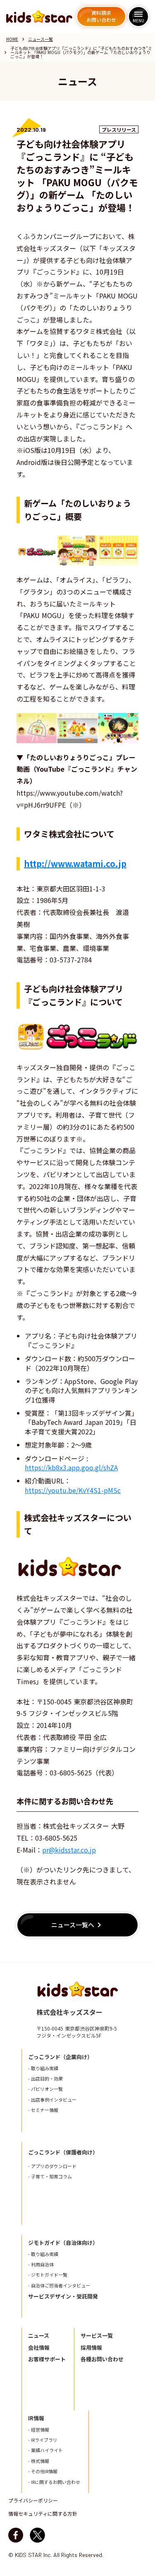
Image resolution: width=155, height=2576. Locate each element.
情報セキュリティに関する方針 (43, 2514)
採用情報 (91, 2348)
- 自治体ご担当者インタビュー (59, 2286)
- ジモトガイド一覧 (48, 2275)
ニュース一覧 (41, 39)
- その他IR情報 (43, 2471)
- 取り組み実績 (43, 2068)
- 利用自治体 (41, 2264)
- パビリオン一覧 (45, 2089)
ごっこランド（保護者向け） (63, 2152)
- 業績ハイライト (45, 2450)
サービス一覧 (97, 2336)
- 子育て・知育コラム (50, 2177)
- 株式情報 (39, 2461)
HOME (12, 39)
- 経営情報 (39, 2430)
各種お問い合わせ (102, 2359)
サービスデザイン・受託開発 (63, 2296)
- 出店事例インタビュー (52, 2100)
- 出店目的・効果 (45, 2079)
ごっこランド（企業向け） (60, 2057)
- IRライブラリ (43, 2440)
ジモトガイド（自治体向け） (63, 2243)
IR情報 (36, 2418)
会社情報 (39, 2348)
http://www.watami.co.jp (75, 864)
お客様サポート (47, 2359)
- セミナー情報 (43, 2110)
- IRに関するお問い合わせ (54, 2482)
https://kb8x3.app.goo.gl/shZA (71, 1467)
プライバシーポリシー (33, 2500)
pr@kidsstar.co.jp (69, 1850)
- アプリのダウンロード (52, 2166)
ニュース (39, 2336)
